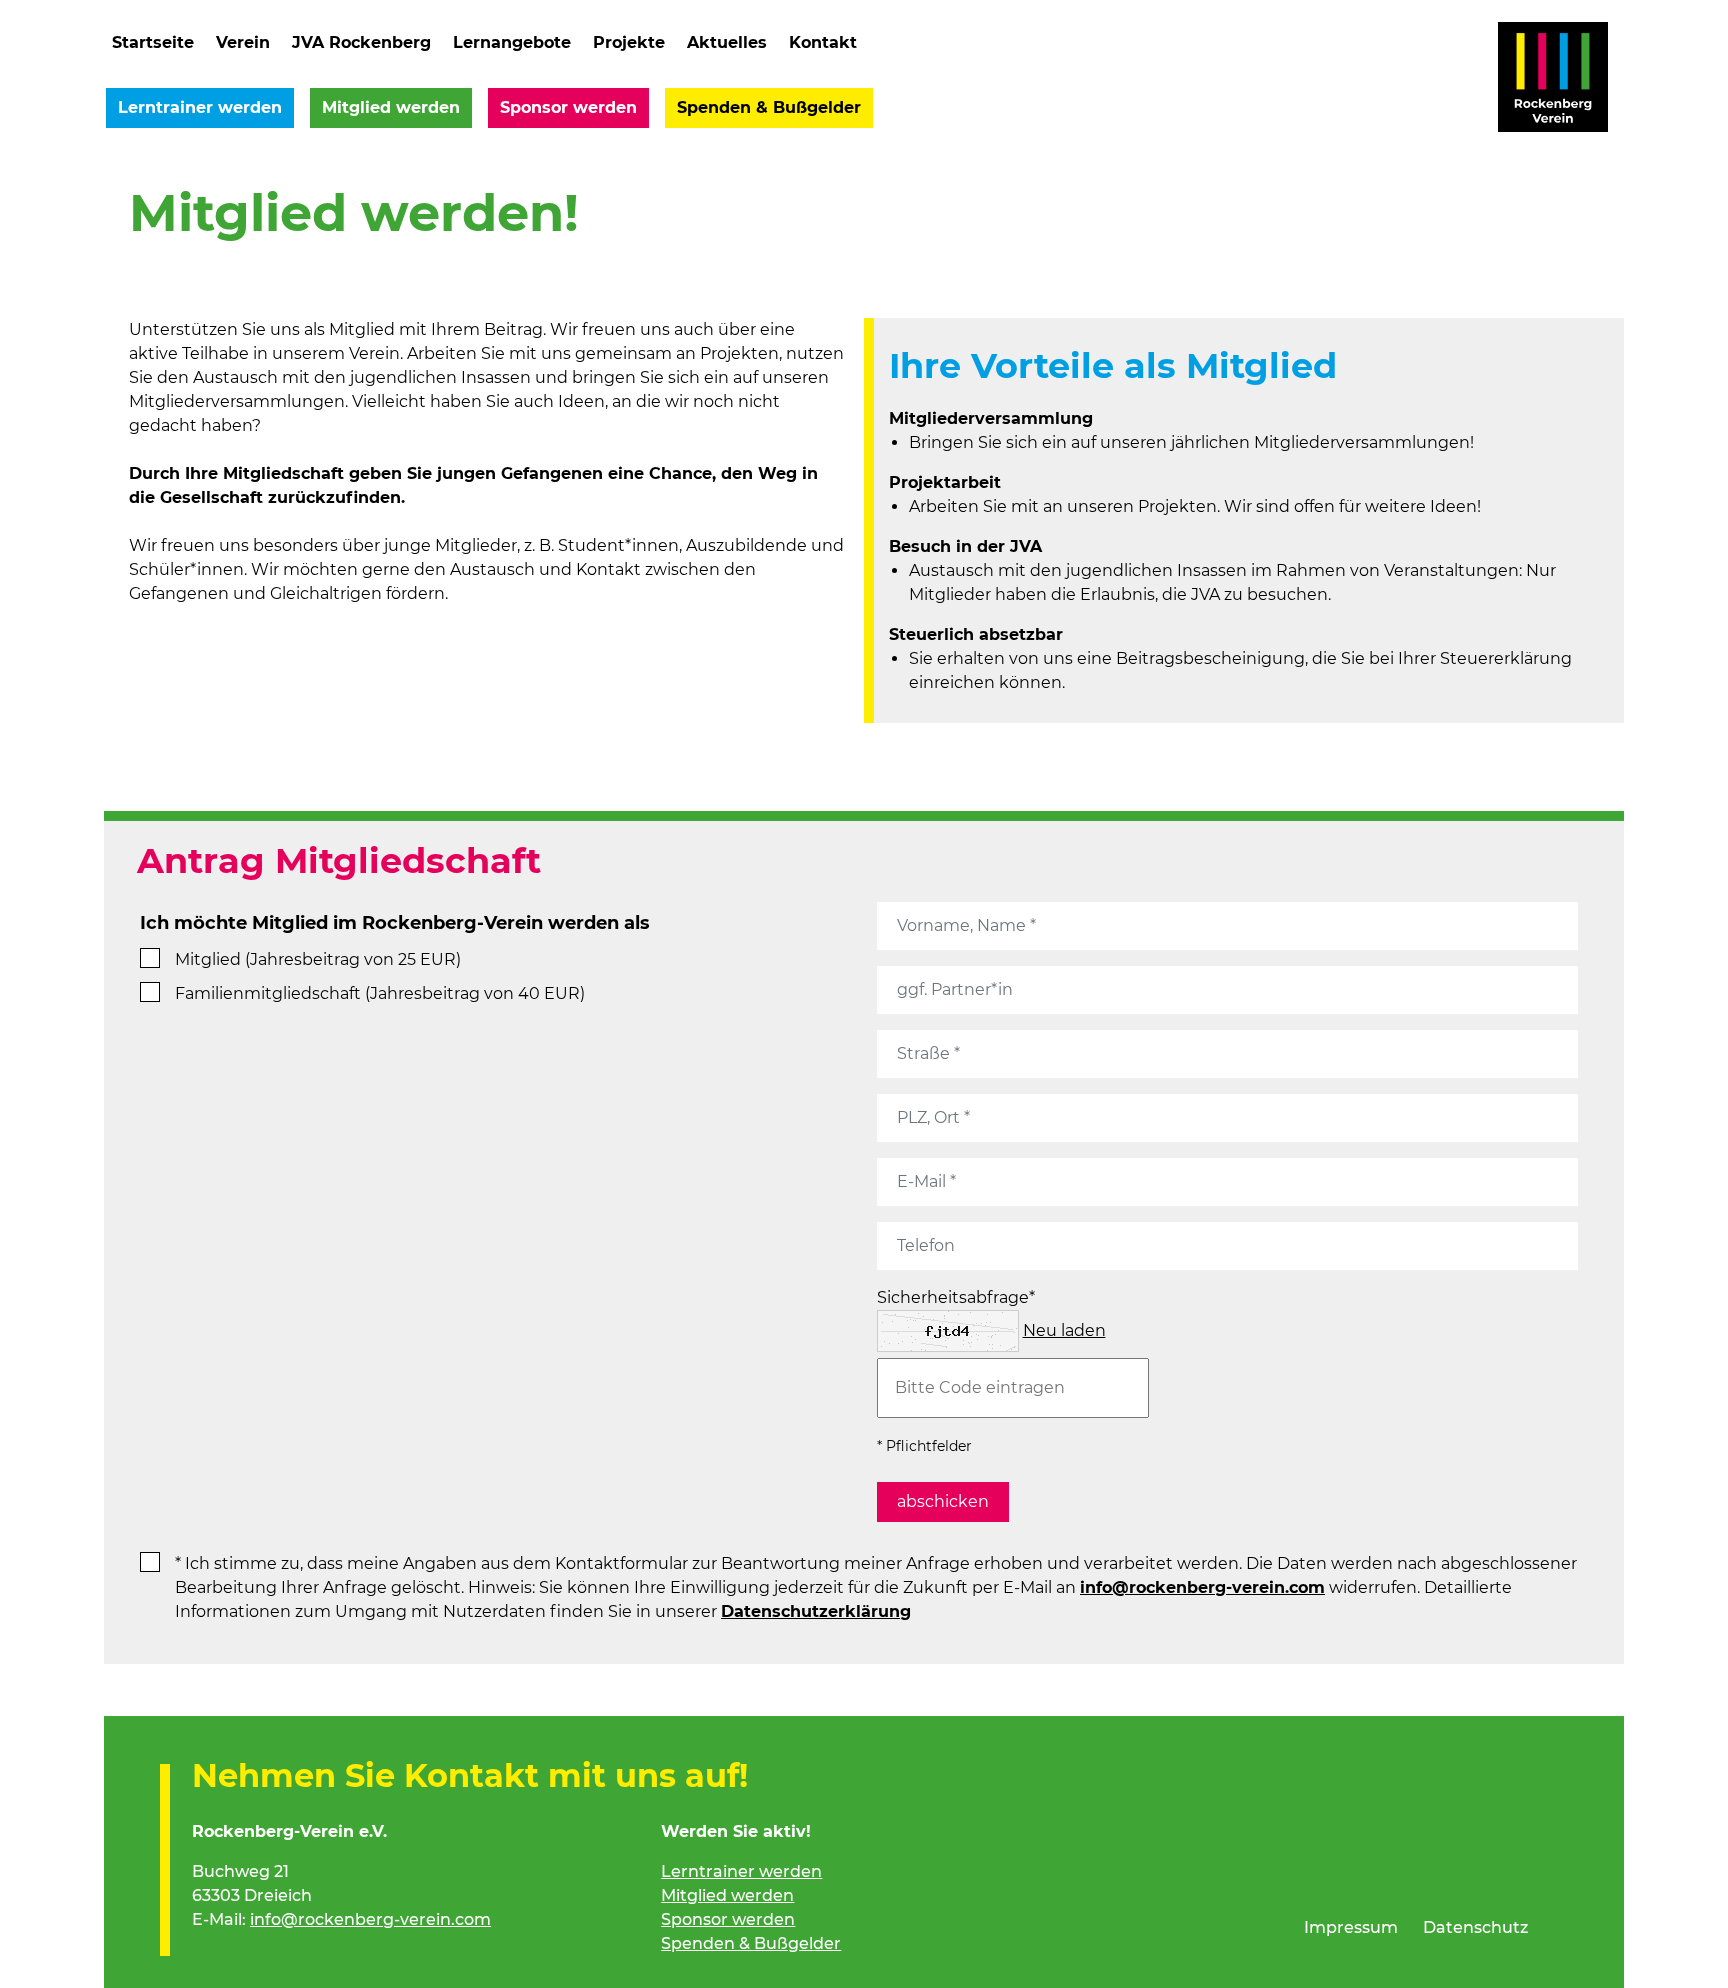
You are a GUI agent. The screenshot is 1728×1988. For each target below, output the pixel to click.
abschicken (943, 1501)
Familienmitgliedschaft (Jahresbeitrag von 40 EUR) (380, 993)
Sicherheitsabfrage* (956, 1297)
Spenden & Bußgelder (769, 107)
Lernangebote (512, 42)
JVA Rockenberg (361, 42)
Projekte (629, 42)
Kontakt (823, 42)
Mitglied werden (391, 107)
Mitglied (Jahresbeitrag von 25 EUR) (318, 959)
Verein (243, 42)
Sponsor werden (568, 107)
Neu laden (1064, 1330)
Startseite (153, 42)
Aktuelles (727, 42)
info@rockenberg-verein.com (1202, 1587)
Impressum (1351, 1927)
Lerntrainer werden (200, 107)
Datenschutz (1475, 1927)
